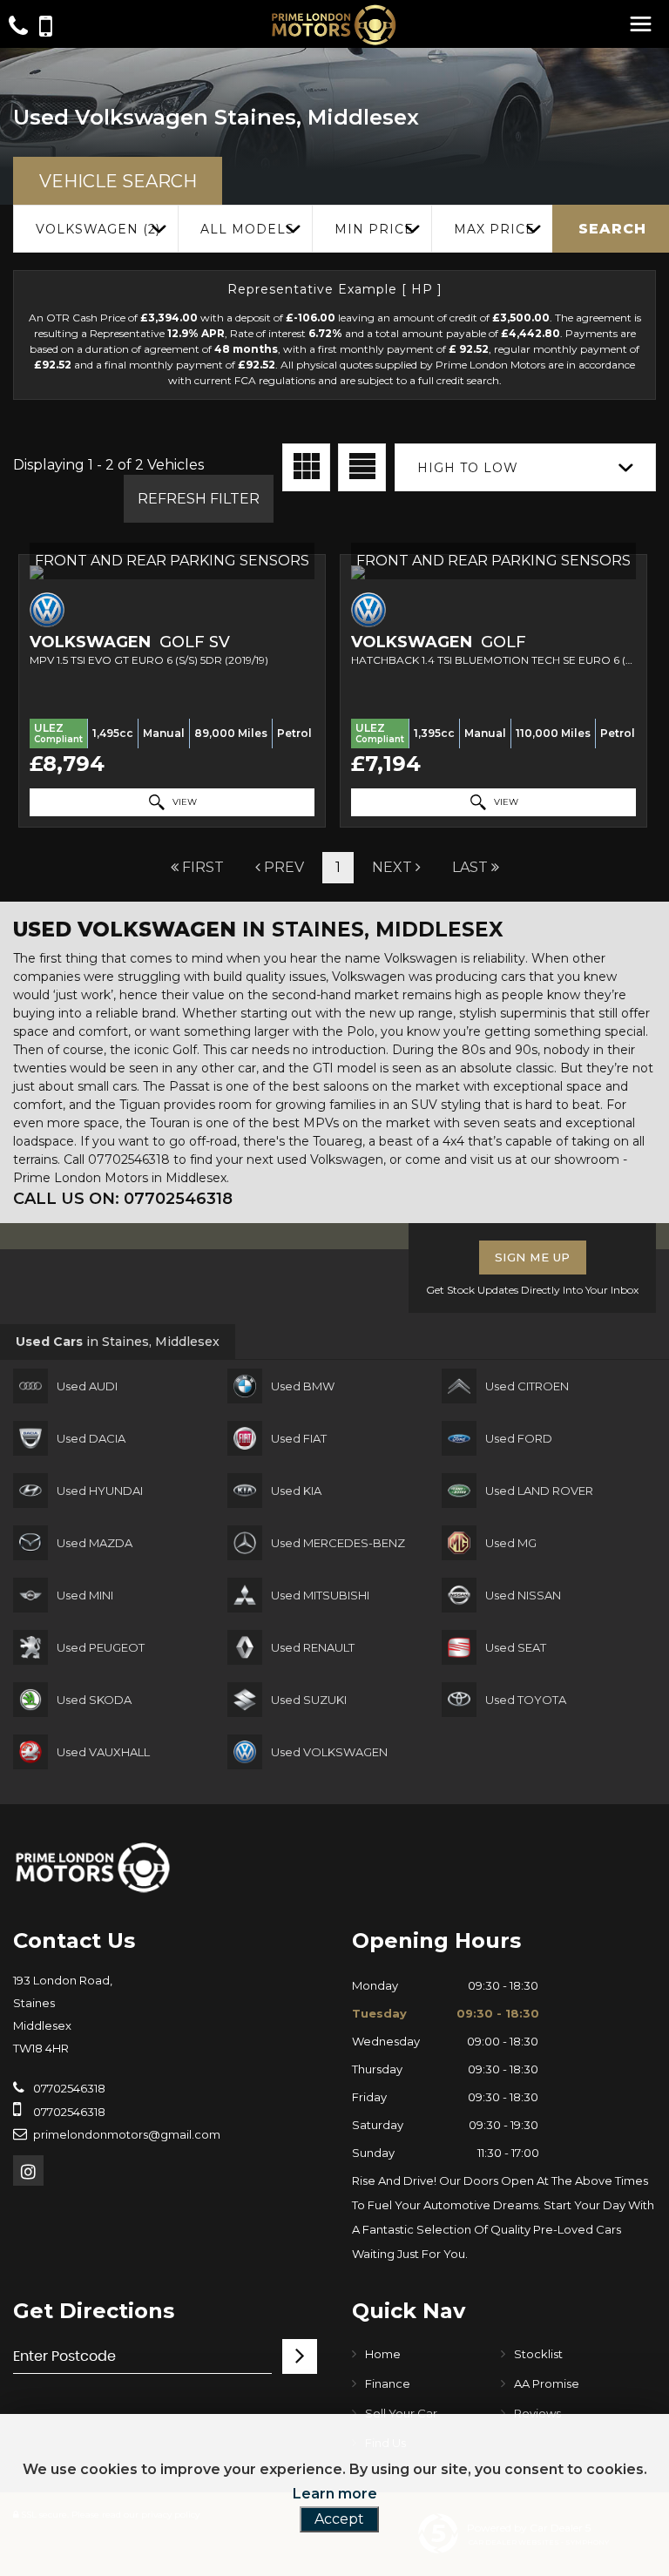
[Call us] (18, 28)
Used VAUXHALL (103, 1752)
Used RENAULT (313, 1647)
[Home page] (334, 25)
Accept (339, 2519)
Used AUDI (87, 1386)
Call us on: (123, 1199)
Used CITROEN (527, 1386)
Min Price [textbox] (374, 229)
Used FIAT (299, 1438)
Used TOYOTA (526, 1700)
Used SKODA (94, 1700)
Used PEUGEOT (101, 1647)
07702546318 (68, 2088)
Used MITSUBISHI (320, 1595)
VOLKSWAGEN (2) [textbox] (98, 229)
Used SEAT (516, 1647)
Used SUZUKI (309, 1700)
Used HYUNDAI (100, 1491)
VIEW (183, 802)
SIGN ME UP (533, 1257)
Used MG (511, 1543)
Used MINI (85, 1595)
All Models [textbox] (247, 229)
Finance (388, 2383)
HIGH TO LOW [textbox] (468, 468)
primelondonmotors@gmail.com (127, 2134)
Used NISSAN (523, 1595)
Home (383, 2354)
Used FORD (519, 1438)
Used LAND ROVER (539, 1491)
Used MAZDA (95, 1543)
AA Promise (547, 2383)
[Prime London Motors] (94, 1867)
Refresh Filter (199, 499)
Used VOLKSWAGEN (329, 1752)
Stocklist (538, 2354)
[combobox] (95, 229)
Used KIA (296, 1491)
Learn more (335, 2494)
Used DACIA (91, 1438)
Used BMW (303, 1386)
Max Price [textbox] (494, 229)
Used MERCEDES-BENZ (338, 1543)
